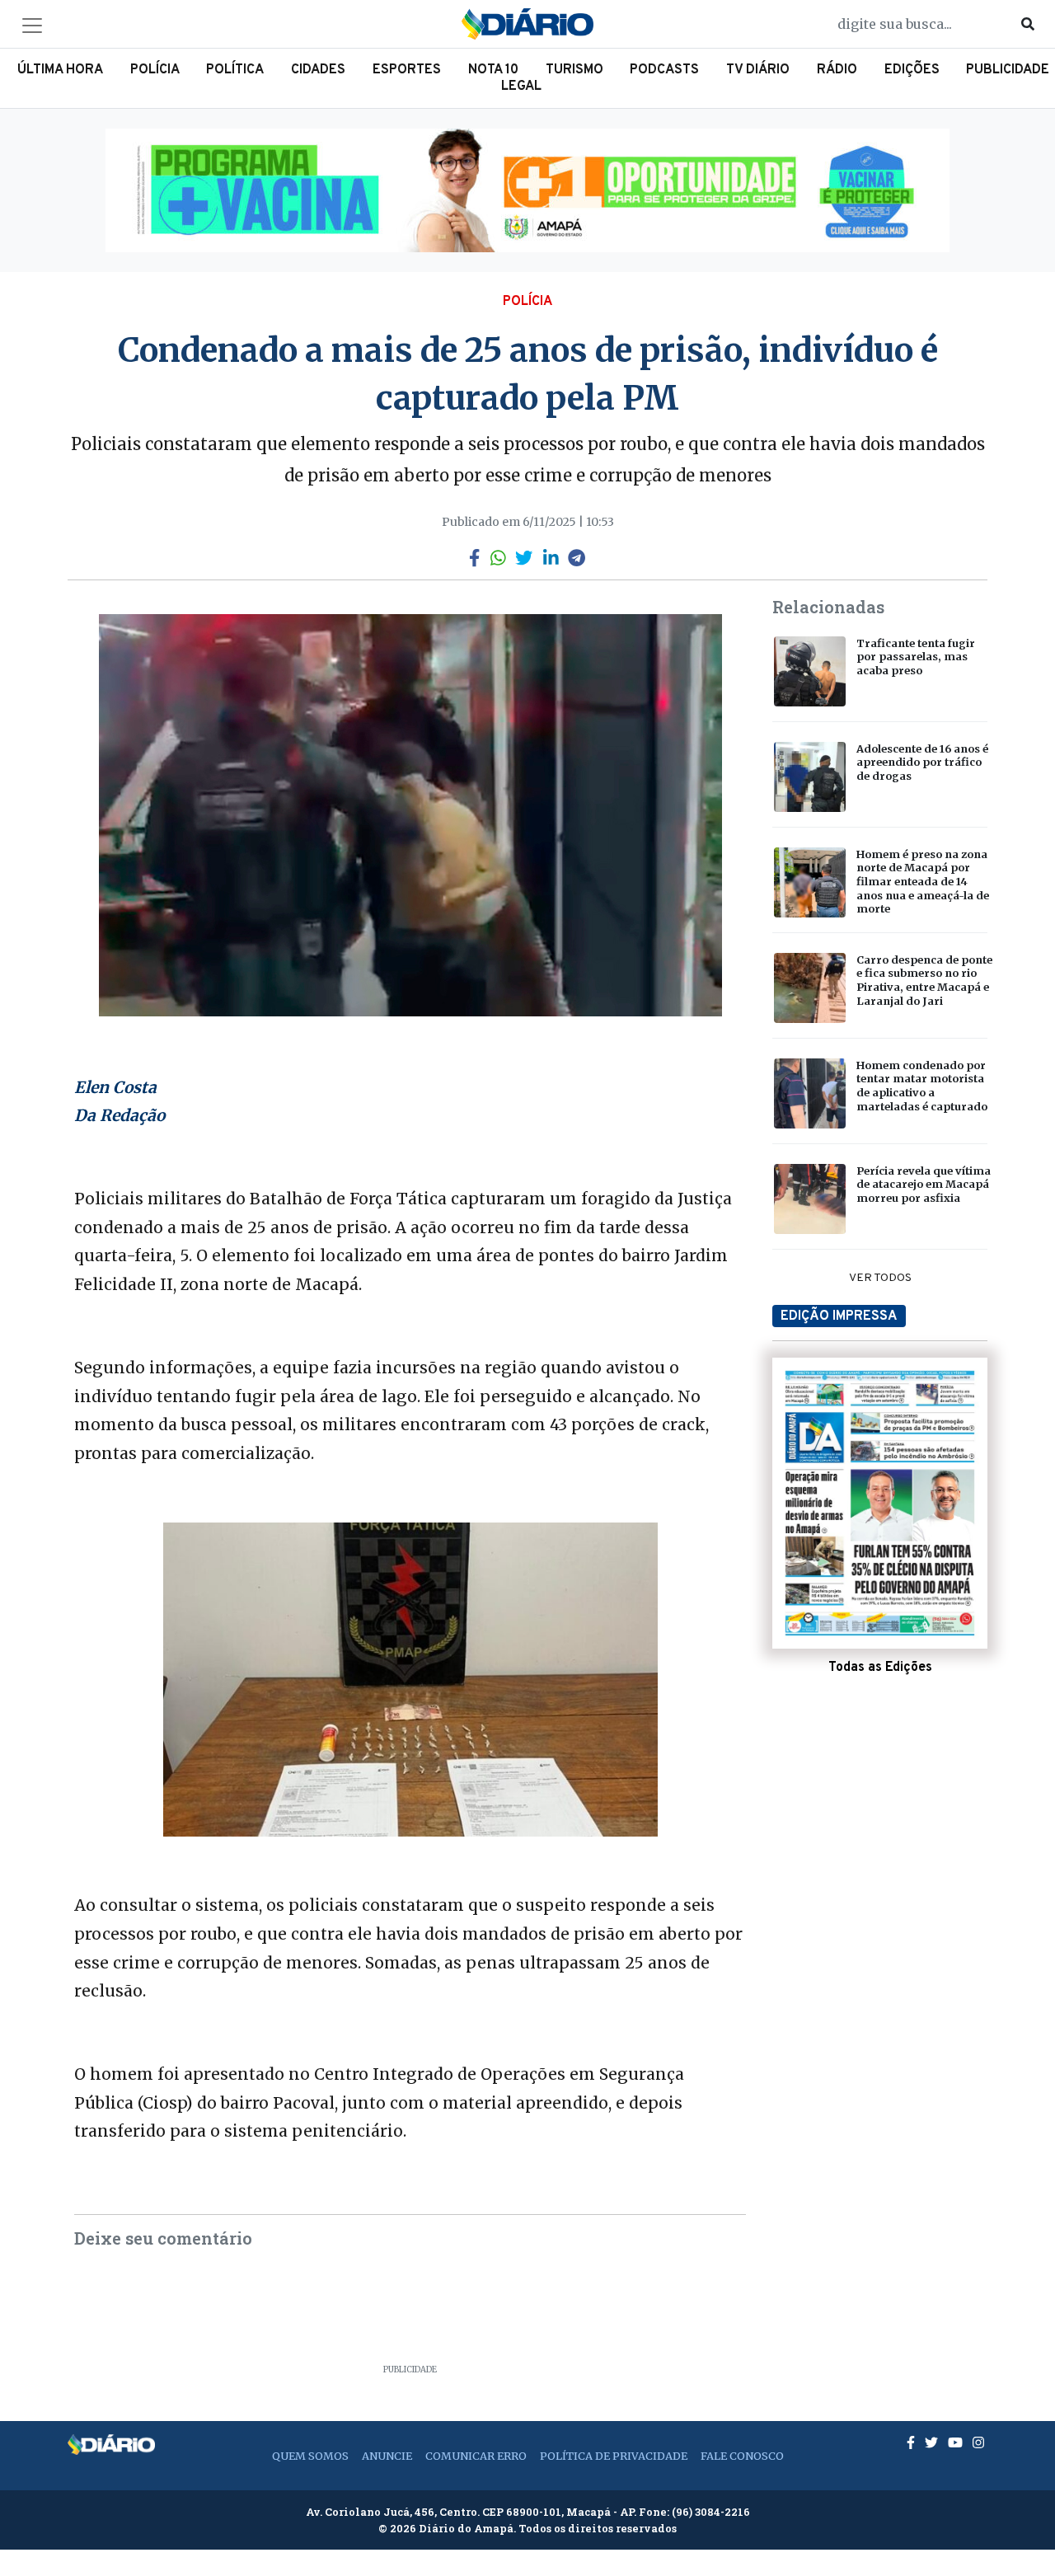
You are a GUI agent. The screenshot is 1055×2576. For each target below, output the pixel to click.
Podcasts (664, 70)
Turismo (574, 70)
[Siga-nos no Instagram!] (978, 2442)
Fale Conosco (742, 2456)
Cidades (318, 70)
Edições (912, 70)
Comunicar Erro (476, 2456)
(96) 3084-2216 (711, 2512)
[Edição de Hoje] (880, 1504)
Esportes (407, 70)
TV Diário (758, 70)
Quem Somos (310, 2456)
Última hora (60, 70)
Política (235, 70)
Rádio (837, 70)
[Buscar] (1028, 24)
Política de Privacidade (614, 2456)
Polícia (155, 70)
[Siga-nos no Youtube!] (957, 2442)
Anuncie (387, 2456)
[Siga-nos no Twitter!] (933, 2442)
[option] (527, 190)
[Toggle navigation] (32, 26)
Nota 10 (493, 70)
